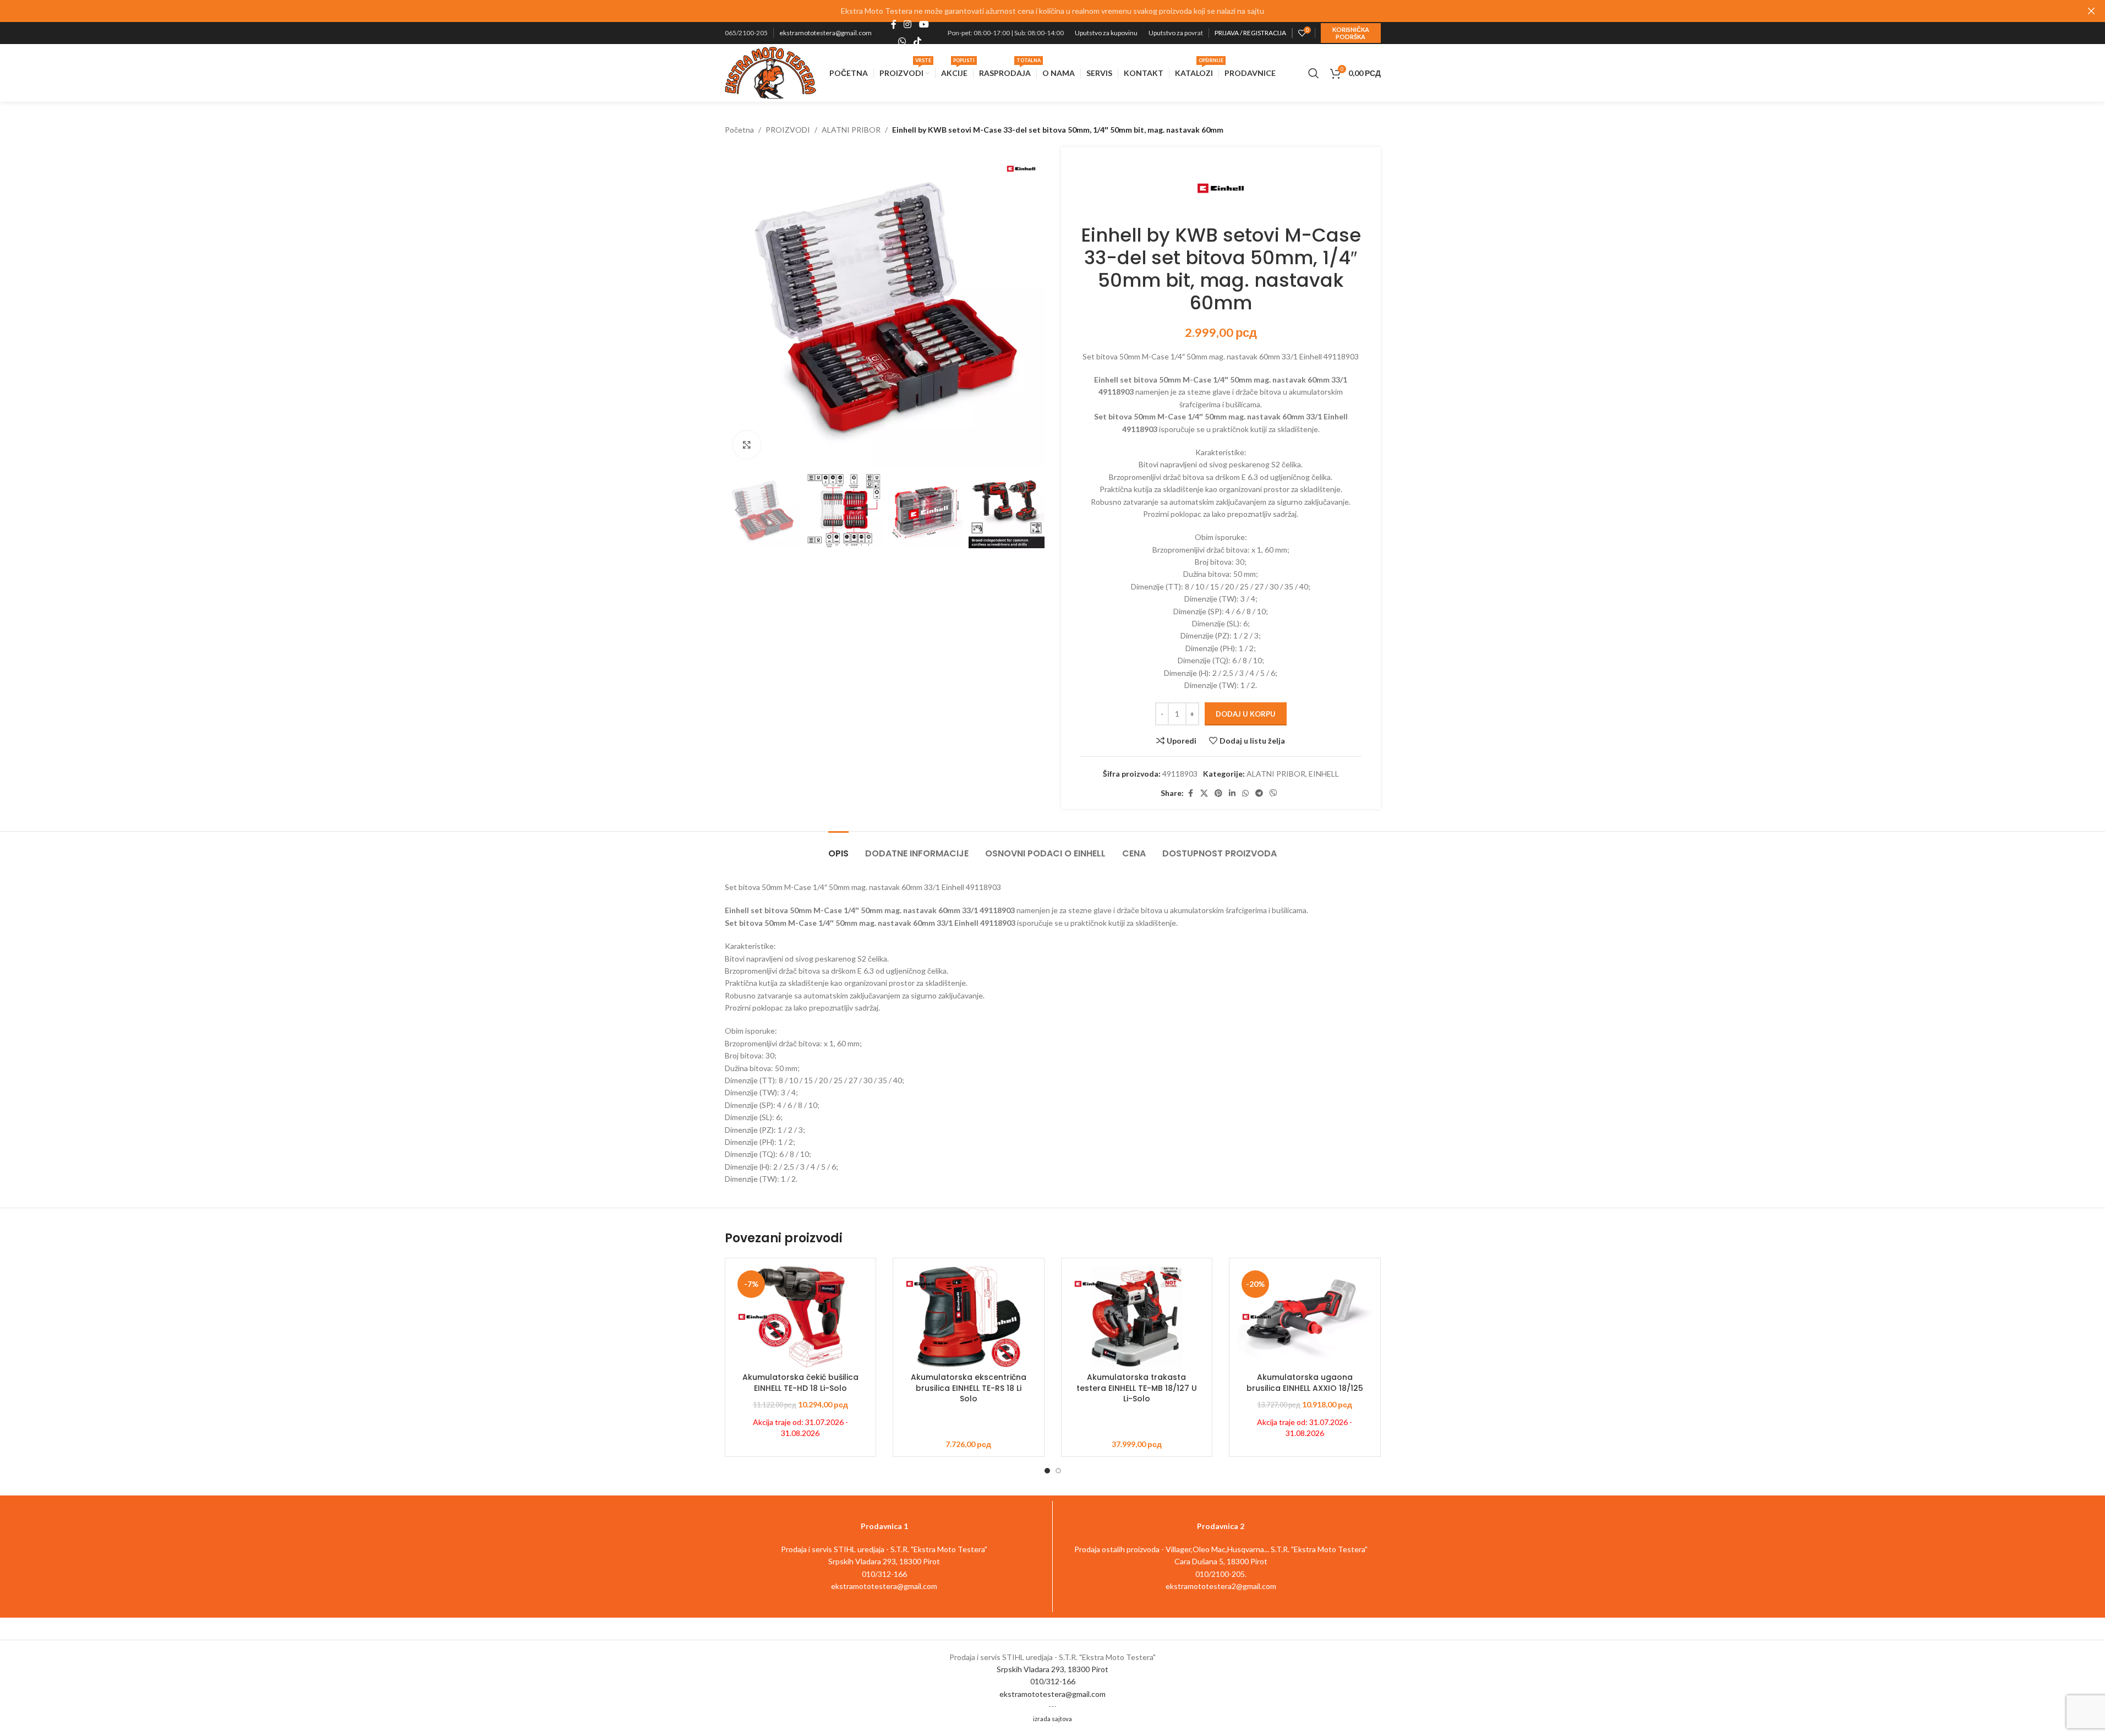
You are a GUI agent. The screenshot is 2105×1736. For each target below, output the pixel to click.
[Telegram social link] (1259, 793)
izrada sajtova (1052, 1719)
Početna (739, 130)
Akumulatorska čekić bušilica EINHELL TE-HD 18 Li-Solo (800, 1383)
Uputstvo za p (1168, 33)
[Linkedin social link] (1232, 793)
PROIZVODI (788, 130)
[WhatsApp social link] (902, 41)
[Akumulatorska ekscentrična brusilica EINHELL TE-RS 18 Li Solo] (969, 1317)
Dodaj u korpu (1246, 714)
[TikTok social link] (917, 41)
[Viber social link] (1273, 793)
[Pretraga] (1314, 73)
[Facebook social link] (894, 25)
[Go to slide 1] (1047, 1471)
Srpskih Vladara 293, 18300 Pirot (1052, 1669)
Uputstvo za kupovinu (1106, 33)
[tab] (838, 848)
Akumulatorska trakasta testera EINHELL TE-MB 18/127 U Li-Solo (1137, 1388)
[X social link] (1204, 793)
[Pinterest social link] (1218, 793)
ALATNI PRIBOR (851, 130)
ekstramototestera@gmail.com (825, 33)
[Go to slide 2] (1058, 1471)
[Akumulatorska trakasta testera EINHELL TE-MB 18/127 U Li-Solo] (1137, 1317)
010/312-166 (1053, 1681)
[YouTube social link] (924, 25)
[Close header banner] (2091, 11)
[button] (739, 510)
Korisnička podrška (1351, 33)
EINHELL (1324, 774)
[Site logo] (771, 72)
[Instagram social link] (908, 25)
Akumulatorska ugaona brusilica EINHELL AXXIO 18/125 (1305, 1383)
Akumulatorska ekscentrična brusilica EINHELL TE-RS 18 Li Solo (969, 1388)
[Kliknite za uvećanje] (747, 445)
